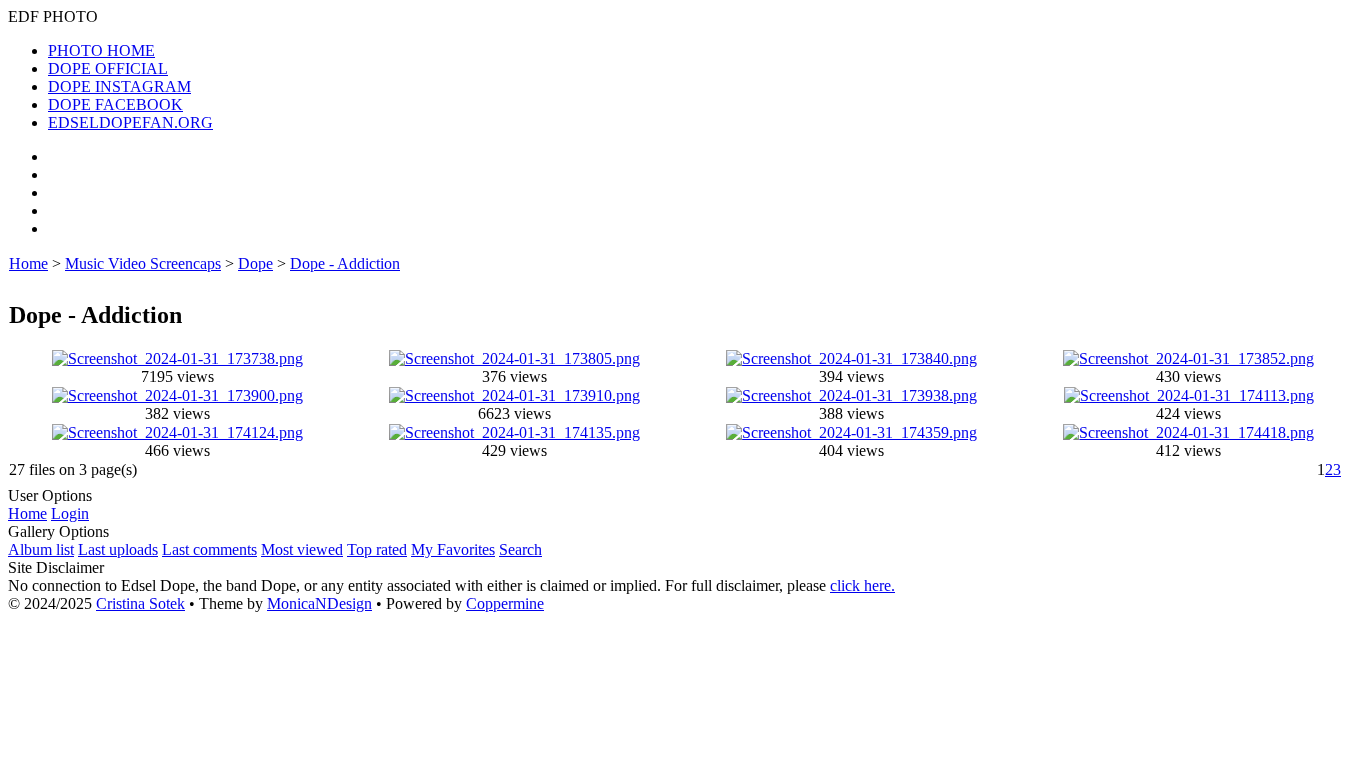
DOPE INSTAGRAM (119, 86)
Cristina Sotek (140, 603)
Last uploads (118, 549)
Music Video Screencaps (143, 263)
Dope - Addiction (345, 263)
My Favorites (453, 549)
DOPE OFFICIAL (108, 68)
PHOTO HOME (101, 50)
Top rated (377, 549)
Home (28, 263)
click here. (862, 585)
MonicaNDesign (319, 603)
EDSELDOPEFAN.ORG (130, 122)
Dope (255, 263)
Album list (41, 549)
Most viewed (302, 549)
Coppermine (505, 603)
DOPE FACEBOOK (115, 104)
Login (70, 513)
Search (520, 549)
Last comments (209, 549)
